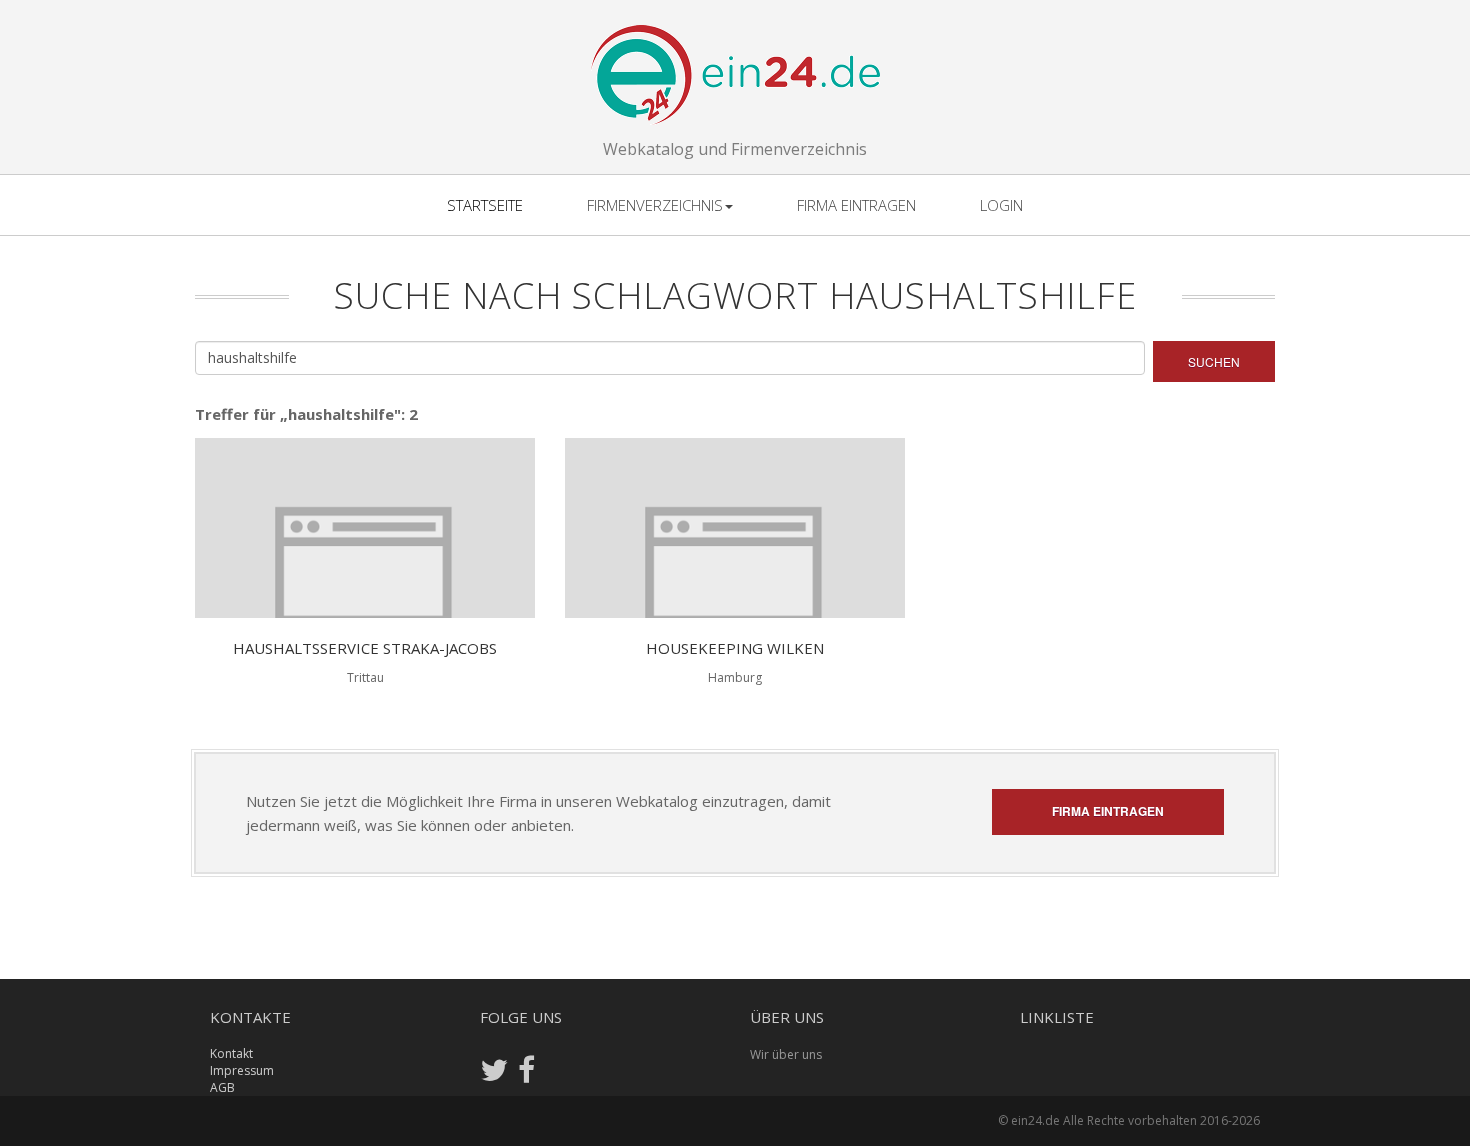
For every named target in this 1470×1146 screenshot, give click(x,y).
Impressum (242, 1070)
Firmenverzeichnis (655, 205)
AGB (222, 1087)
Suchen (1214, 361)
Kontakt (231, 1053)
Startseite (485, 205)
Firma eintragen (856, 205)
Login (1001, 205)
